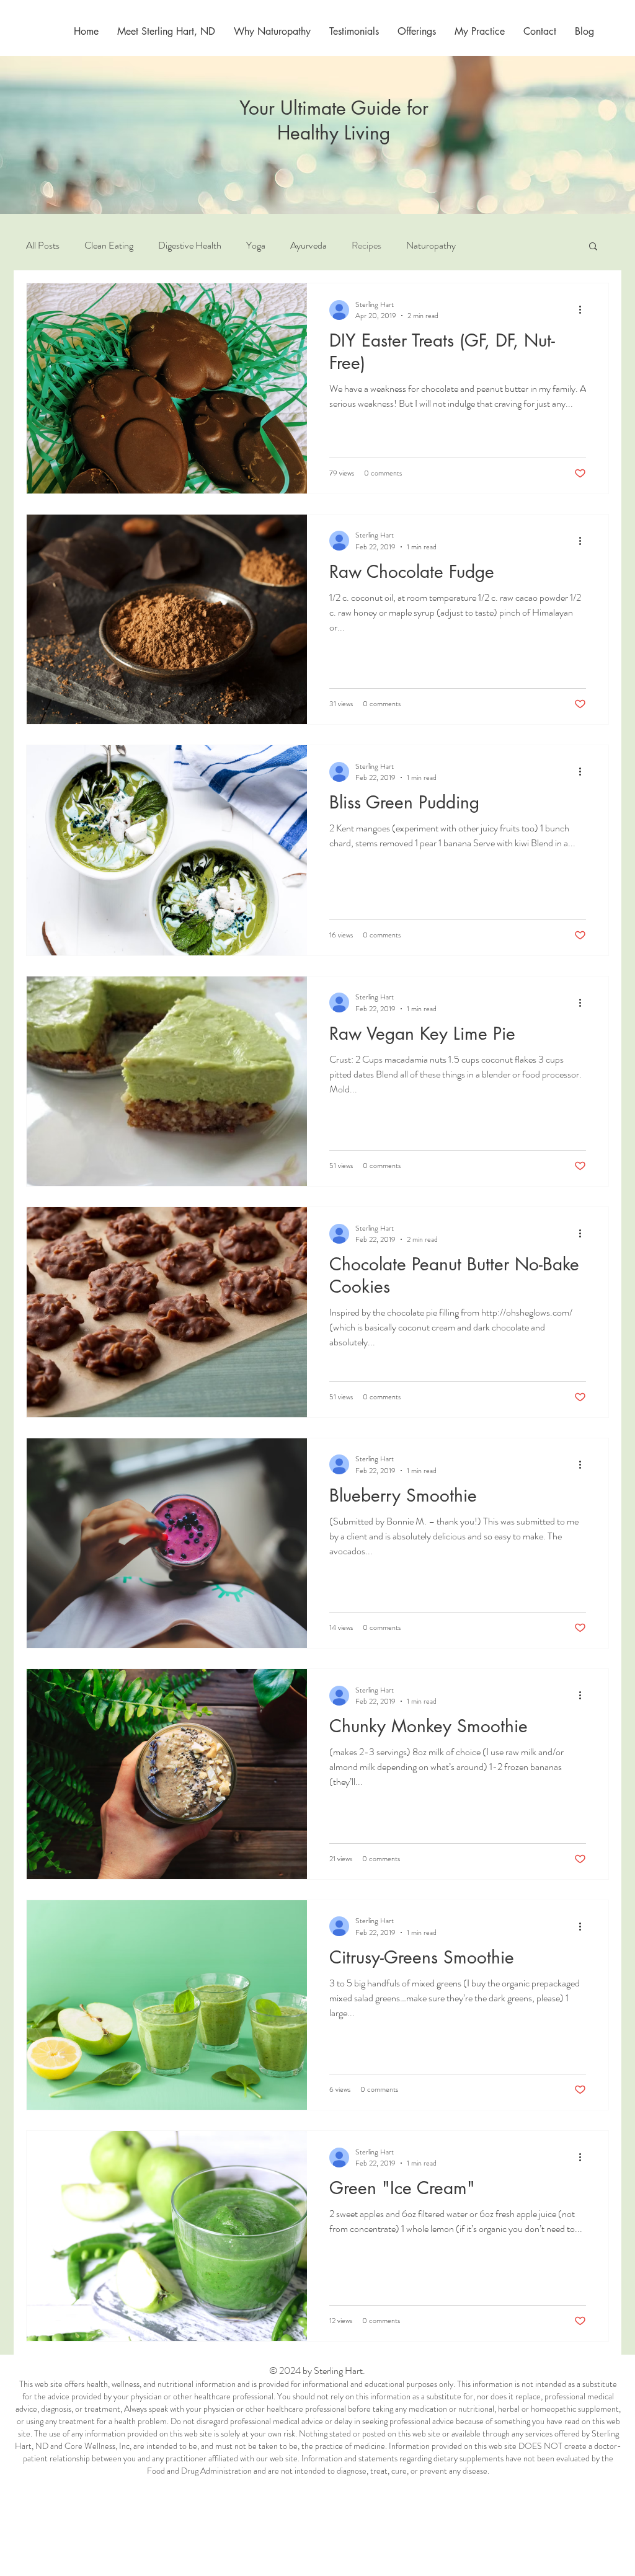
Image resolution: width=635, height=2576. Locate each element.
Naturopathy (431, 246)
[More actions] (584, 310)
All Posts (43, 246)
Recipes (366, 246)
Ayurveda (309, 246)
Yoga (256, 246)
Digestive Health (190, 246)
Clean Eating (109, 246)
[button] (480, 31)
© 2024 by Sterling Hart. (318, 2370)
